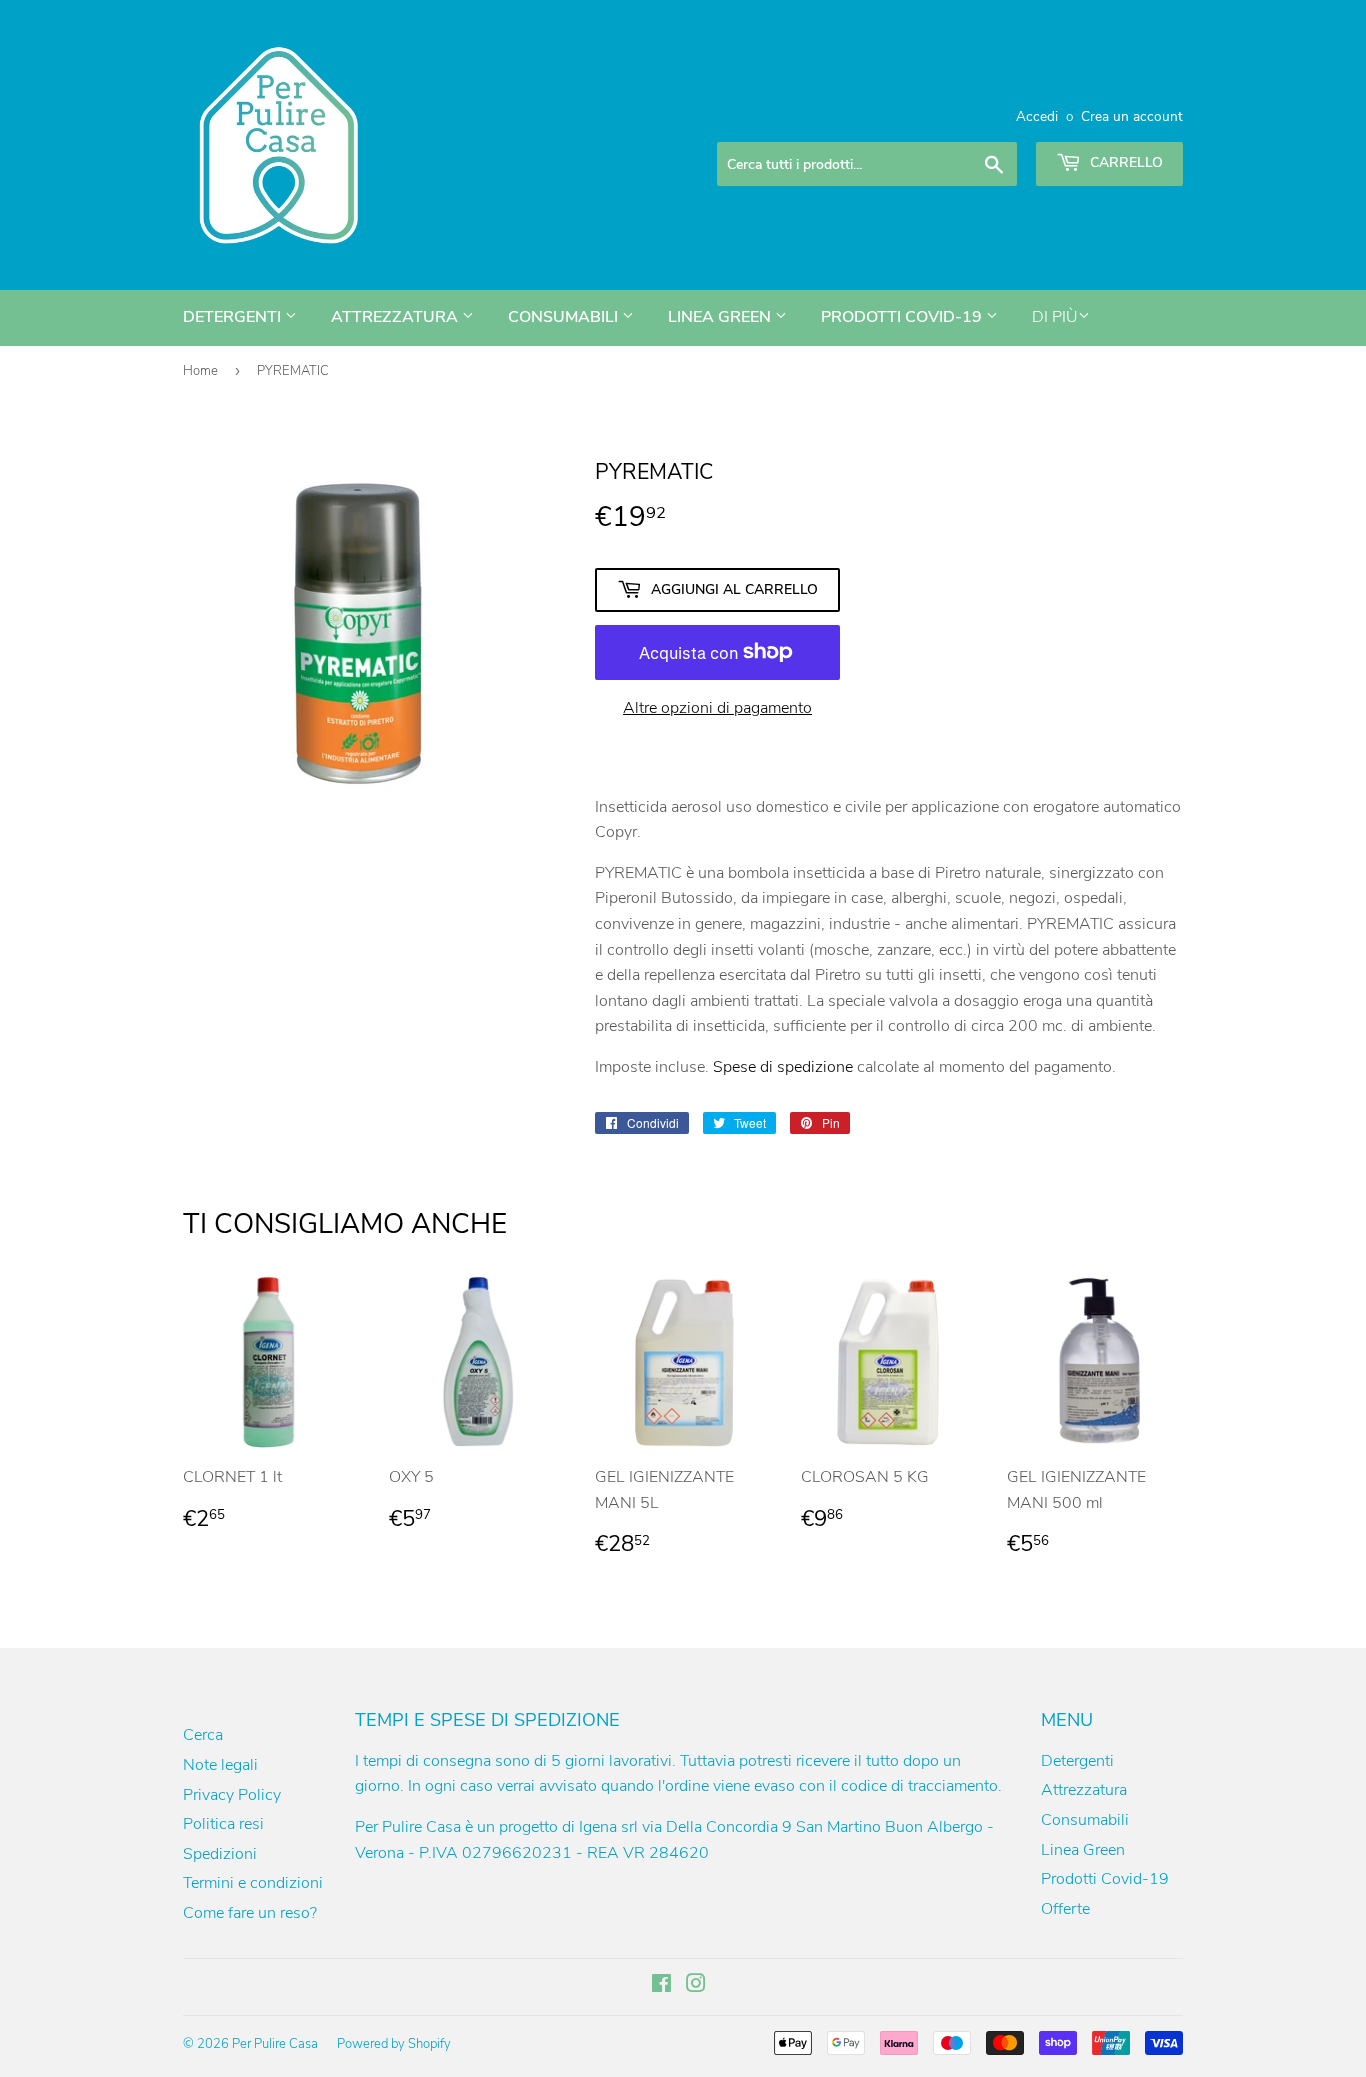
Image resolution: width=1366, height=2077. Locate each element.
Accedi (1037, 116)
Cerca (203, 1735)
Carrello (1124, 162)
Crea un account (1132, 116)
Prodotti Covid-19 (903, 317)
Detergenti (234, 317)
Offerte (1065, 1909)
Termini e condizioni (253, 1883)
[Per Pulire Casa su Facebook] (661, 1986)
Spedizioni (220, 1854)
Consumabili (565, 317)
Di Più (1055, 317)
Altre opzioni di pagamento (717, 708)
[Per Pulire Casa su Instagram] (696, 1986)
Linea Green (721, 317)
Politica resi (223, 1824)
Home (200, 371)
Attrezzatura (396, 317)
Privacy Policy (232, 1795)
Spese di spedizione (783, 1067)
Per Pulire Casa (275, 2044)
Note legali (220, 1765)
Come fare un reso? (250, 1913)
